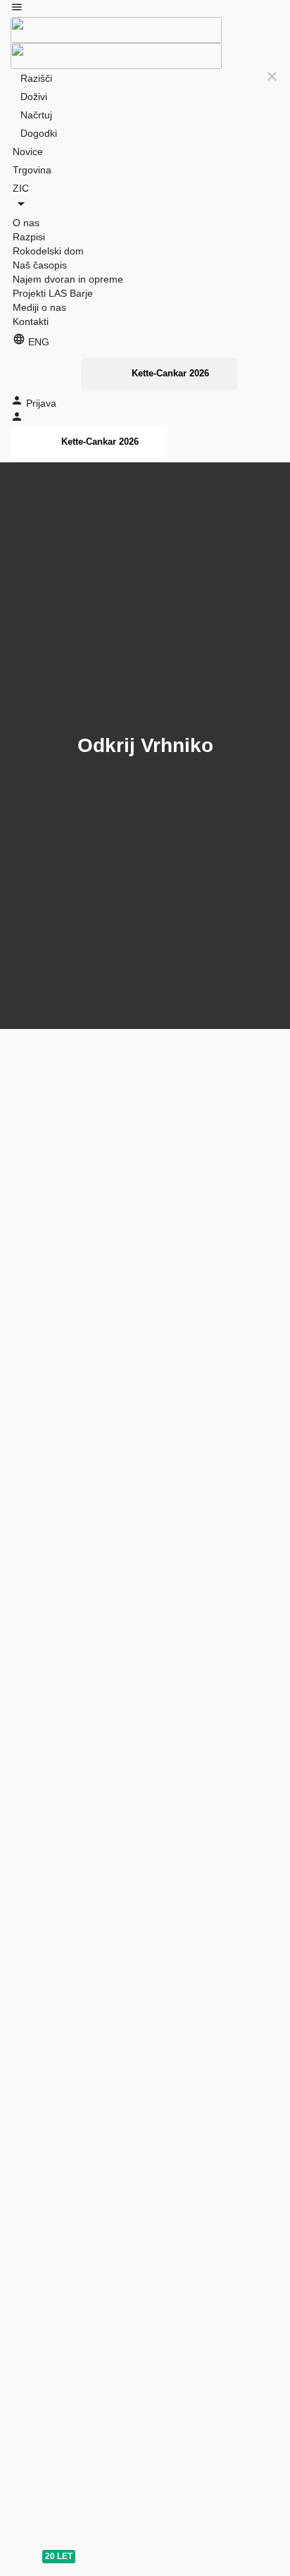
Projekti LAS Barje (53, 293)
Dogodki (39, 133)
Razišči (36, 78)
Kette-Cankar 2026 (170, 373)
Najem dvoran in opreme (68, 279)
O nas (26, 223)
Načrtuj (36, 115)
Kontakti (31, 321)
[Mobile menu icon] (145, 9)
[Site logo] (116, 29)
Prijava (41, 403)
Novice (28, 152)
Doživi (34, 97)
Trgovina (32, 170)
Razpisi (29, 237)
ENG (37, 342)
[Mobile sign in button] (17, 419)
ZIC (21, 188)
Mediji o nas (39, 307)
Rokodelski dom (48, 251)
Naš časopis (40, 265)
